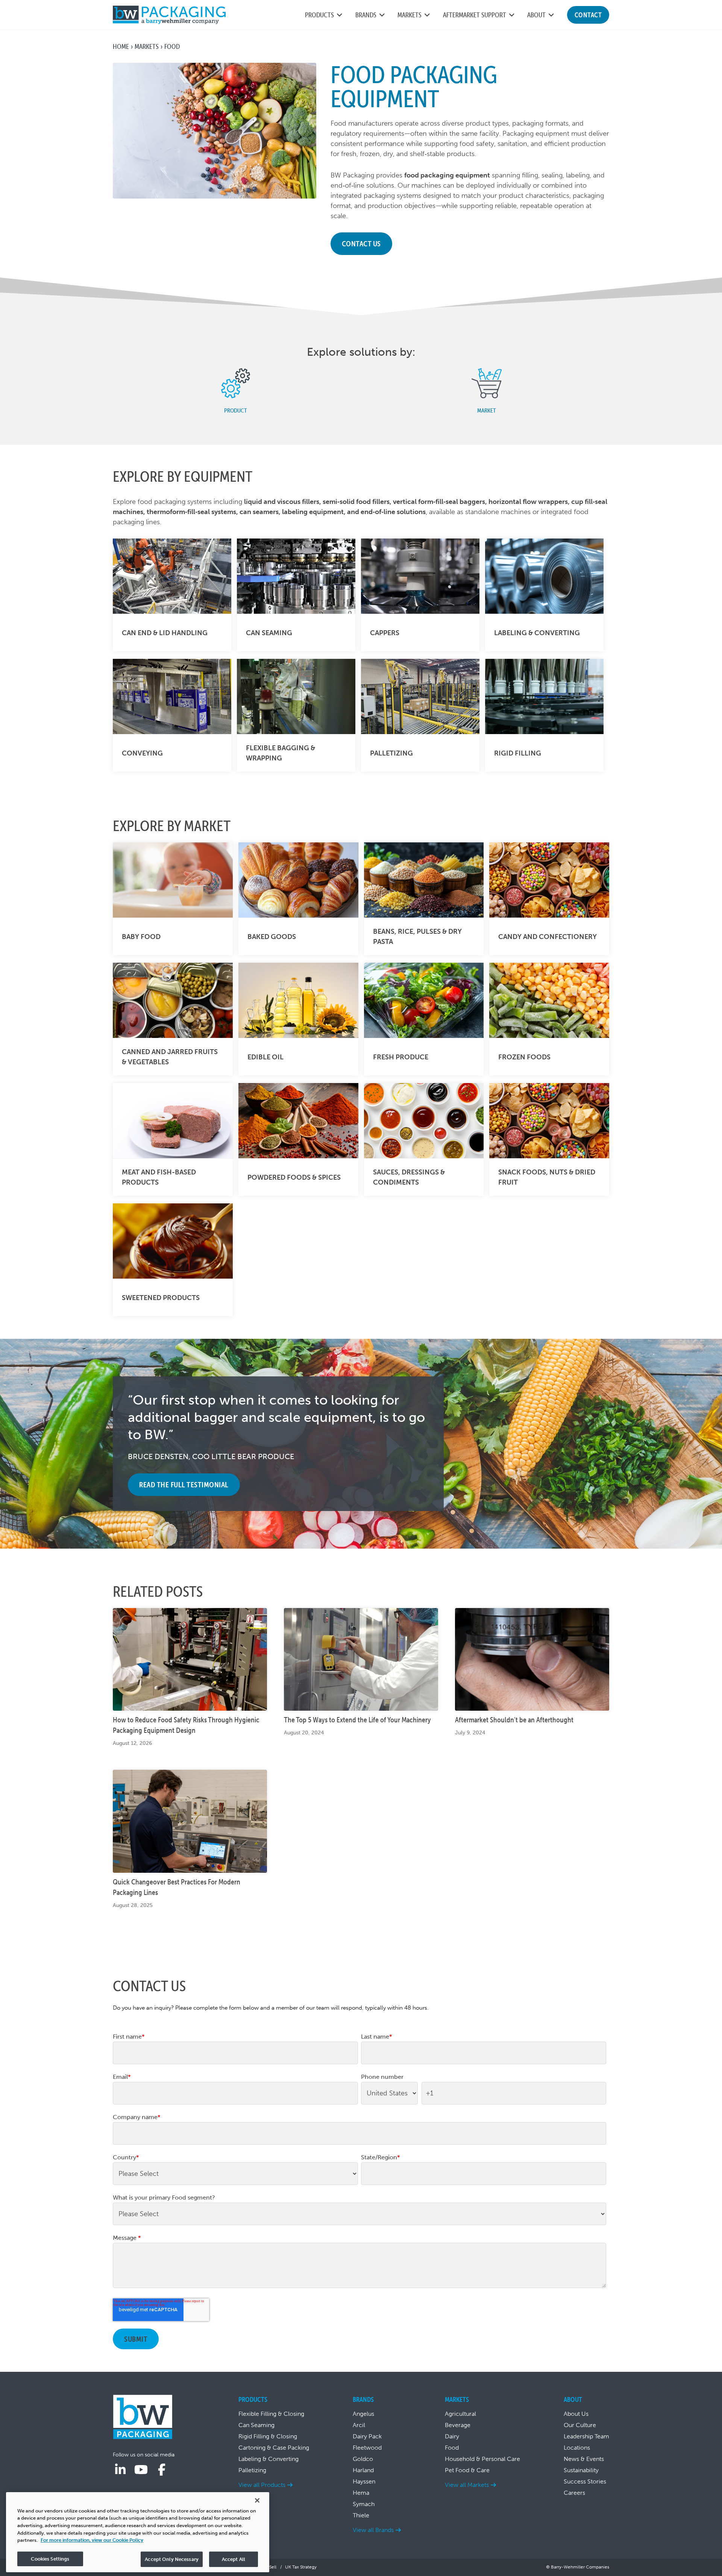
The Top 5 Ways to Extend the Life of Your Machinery (357, 1720)
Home (121, 46)
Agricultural (460, 2414)
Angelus (363, 2414)
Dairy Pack (367, 2436)
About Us (576, 2414)
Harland (363, 2470)
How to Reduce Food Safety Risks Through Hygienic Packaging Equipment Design (186, 1725)
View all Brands (373, 2530)
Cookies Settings (50, 2559)
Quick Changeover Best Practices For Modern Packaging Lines (177, 1887)
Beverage (458, 2425)
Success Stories (585, 2481)
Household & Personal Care (482, 2459)
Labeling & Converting (268, 2459)
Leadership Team (586, 2436)
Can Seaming (256, 2425)
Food (452, 2448)
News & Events (584, 2459)
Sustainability (581, 2470)
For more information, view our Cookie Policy (92, 2540)
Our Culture (580, 2425)
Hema (361, 2493)
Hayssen (364, 2481)
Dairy (452, 2436)
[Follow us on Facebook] (162, 2470)
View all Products (262, 2485)
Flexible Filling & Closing (271, 2414)
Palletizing (252, 2470)
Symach (364, 2504)
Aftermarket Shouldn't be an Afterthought (514, 1720)
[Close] (257, 2500)
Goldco (363, 2459)
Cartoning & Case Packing (274, 2448)
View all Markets (467, 2485)
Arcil (359, 2425)
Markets (147, 46)
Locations (577, 2448)
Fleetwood (367, 2448)
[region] (138, 2532)
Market (487, 410)
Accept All (234, 2559)
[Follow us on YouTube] (141, 2470)
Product (236, 410)
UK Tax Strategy (301, 2567)
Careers (574, 2493)
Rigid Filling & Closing (268, 2436)
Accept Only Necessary (172, 2559)
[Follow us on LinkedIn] (120, 2470)
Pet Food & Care (467, 2470)
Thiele (361, 2515)
